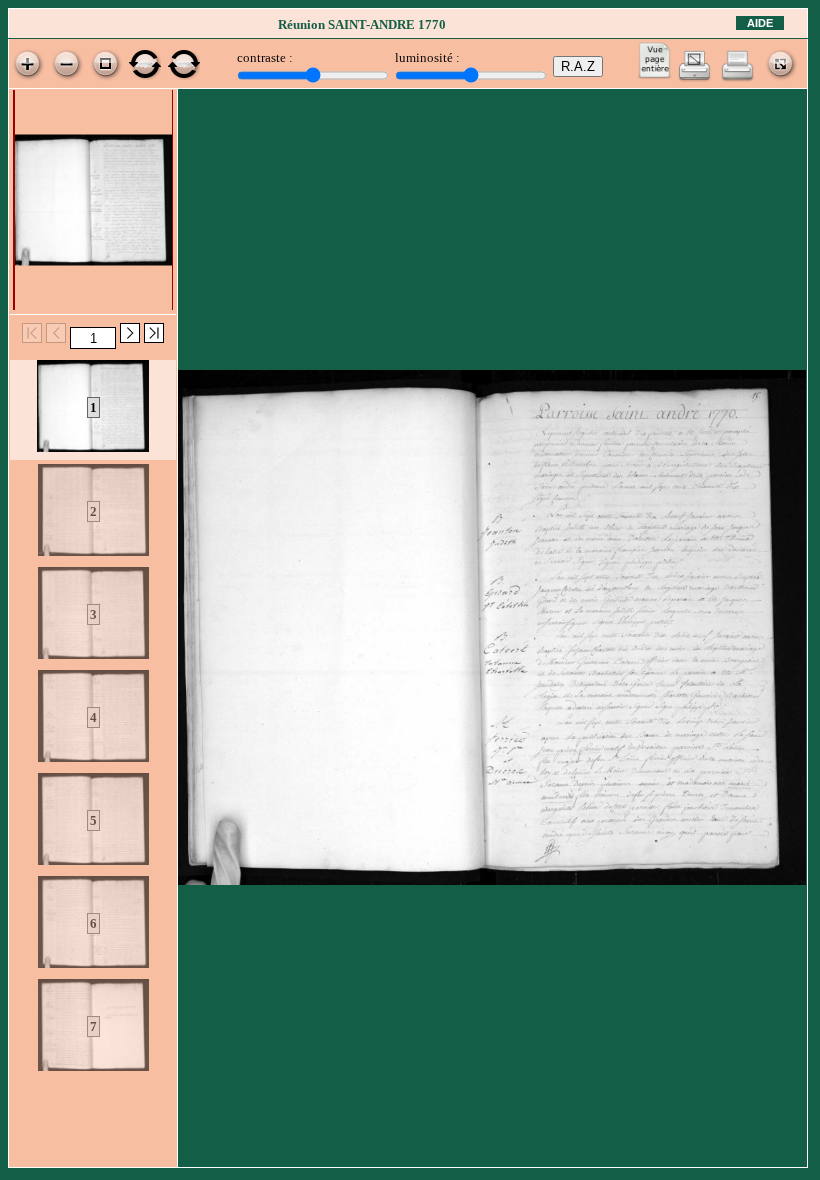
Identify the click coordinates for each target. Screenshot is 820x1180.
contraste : (265, 57)
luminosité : (427, 57)
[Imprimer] (737, 77)
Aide (760, 23)
